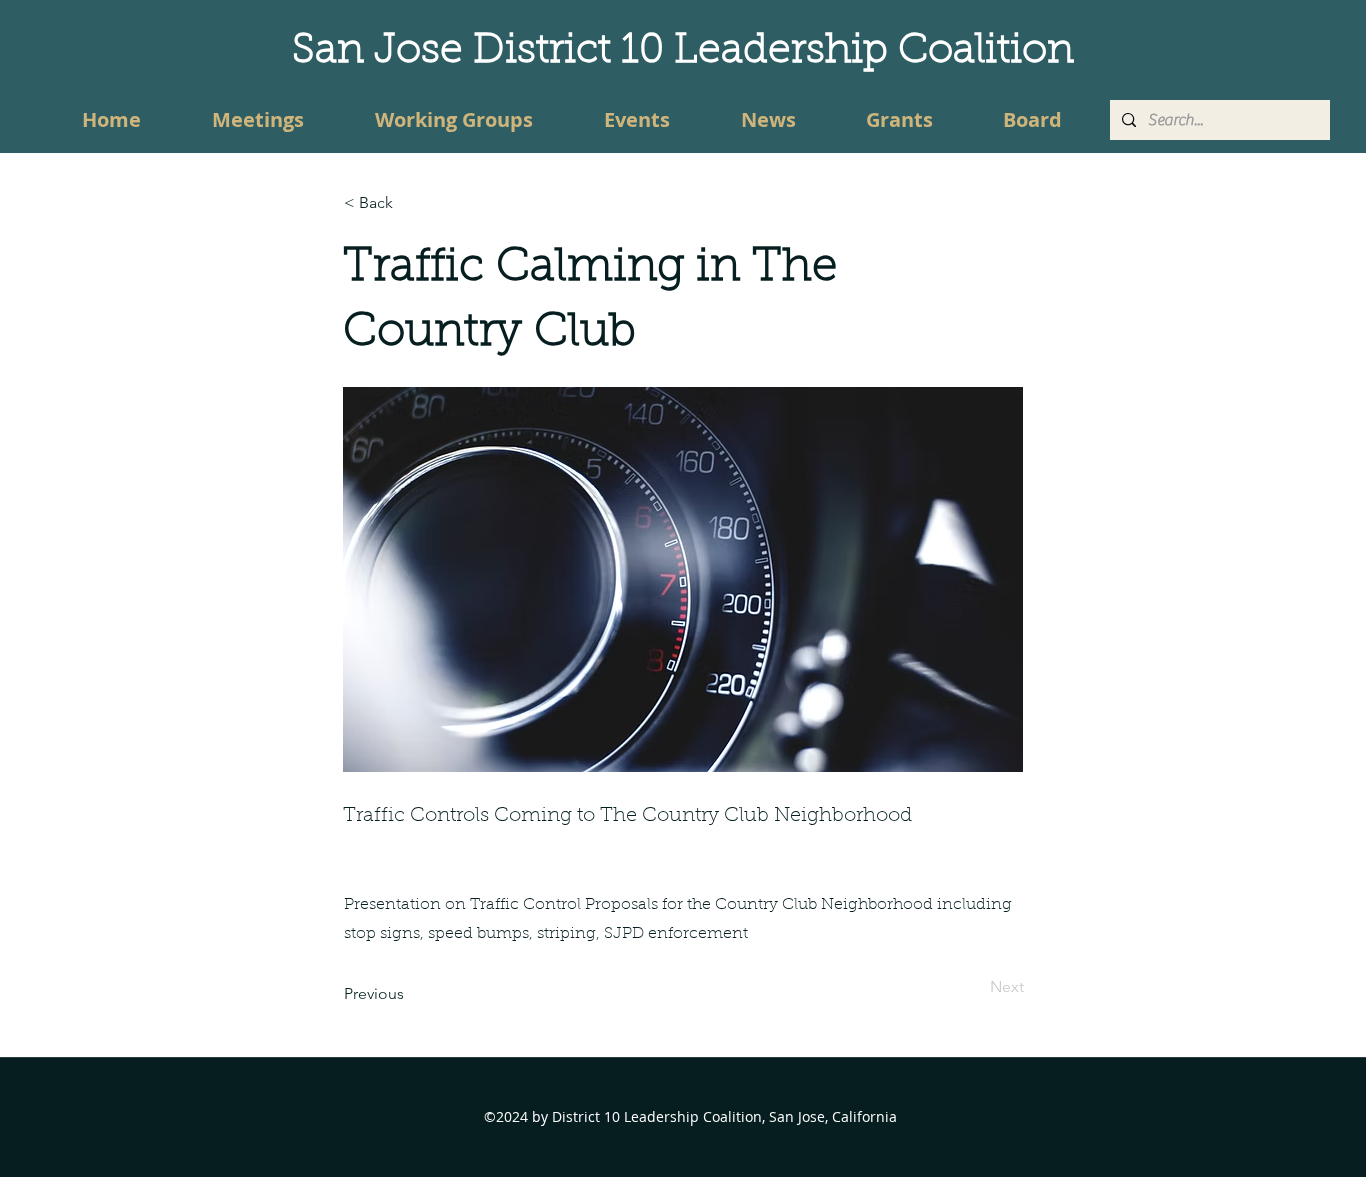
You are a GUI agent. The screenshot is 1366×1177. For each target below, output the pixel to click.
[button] (410, 203)
